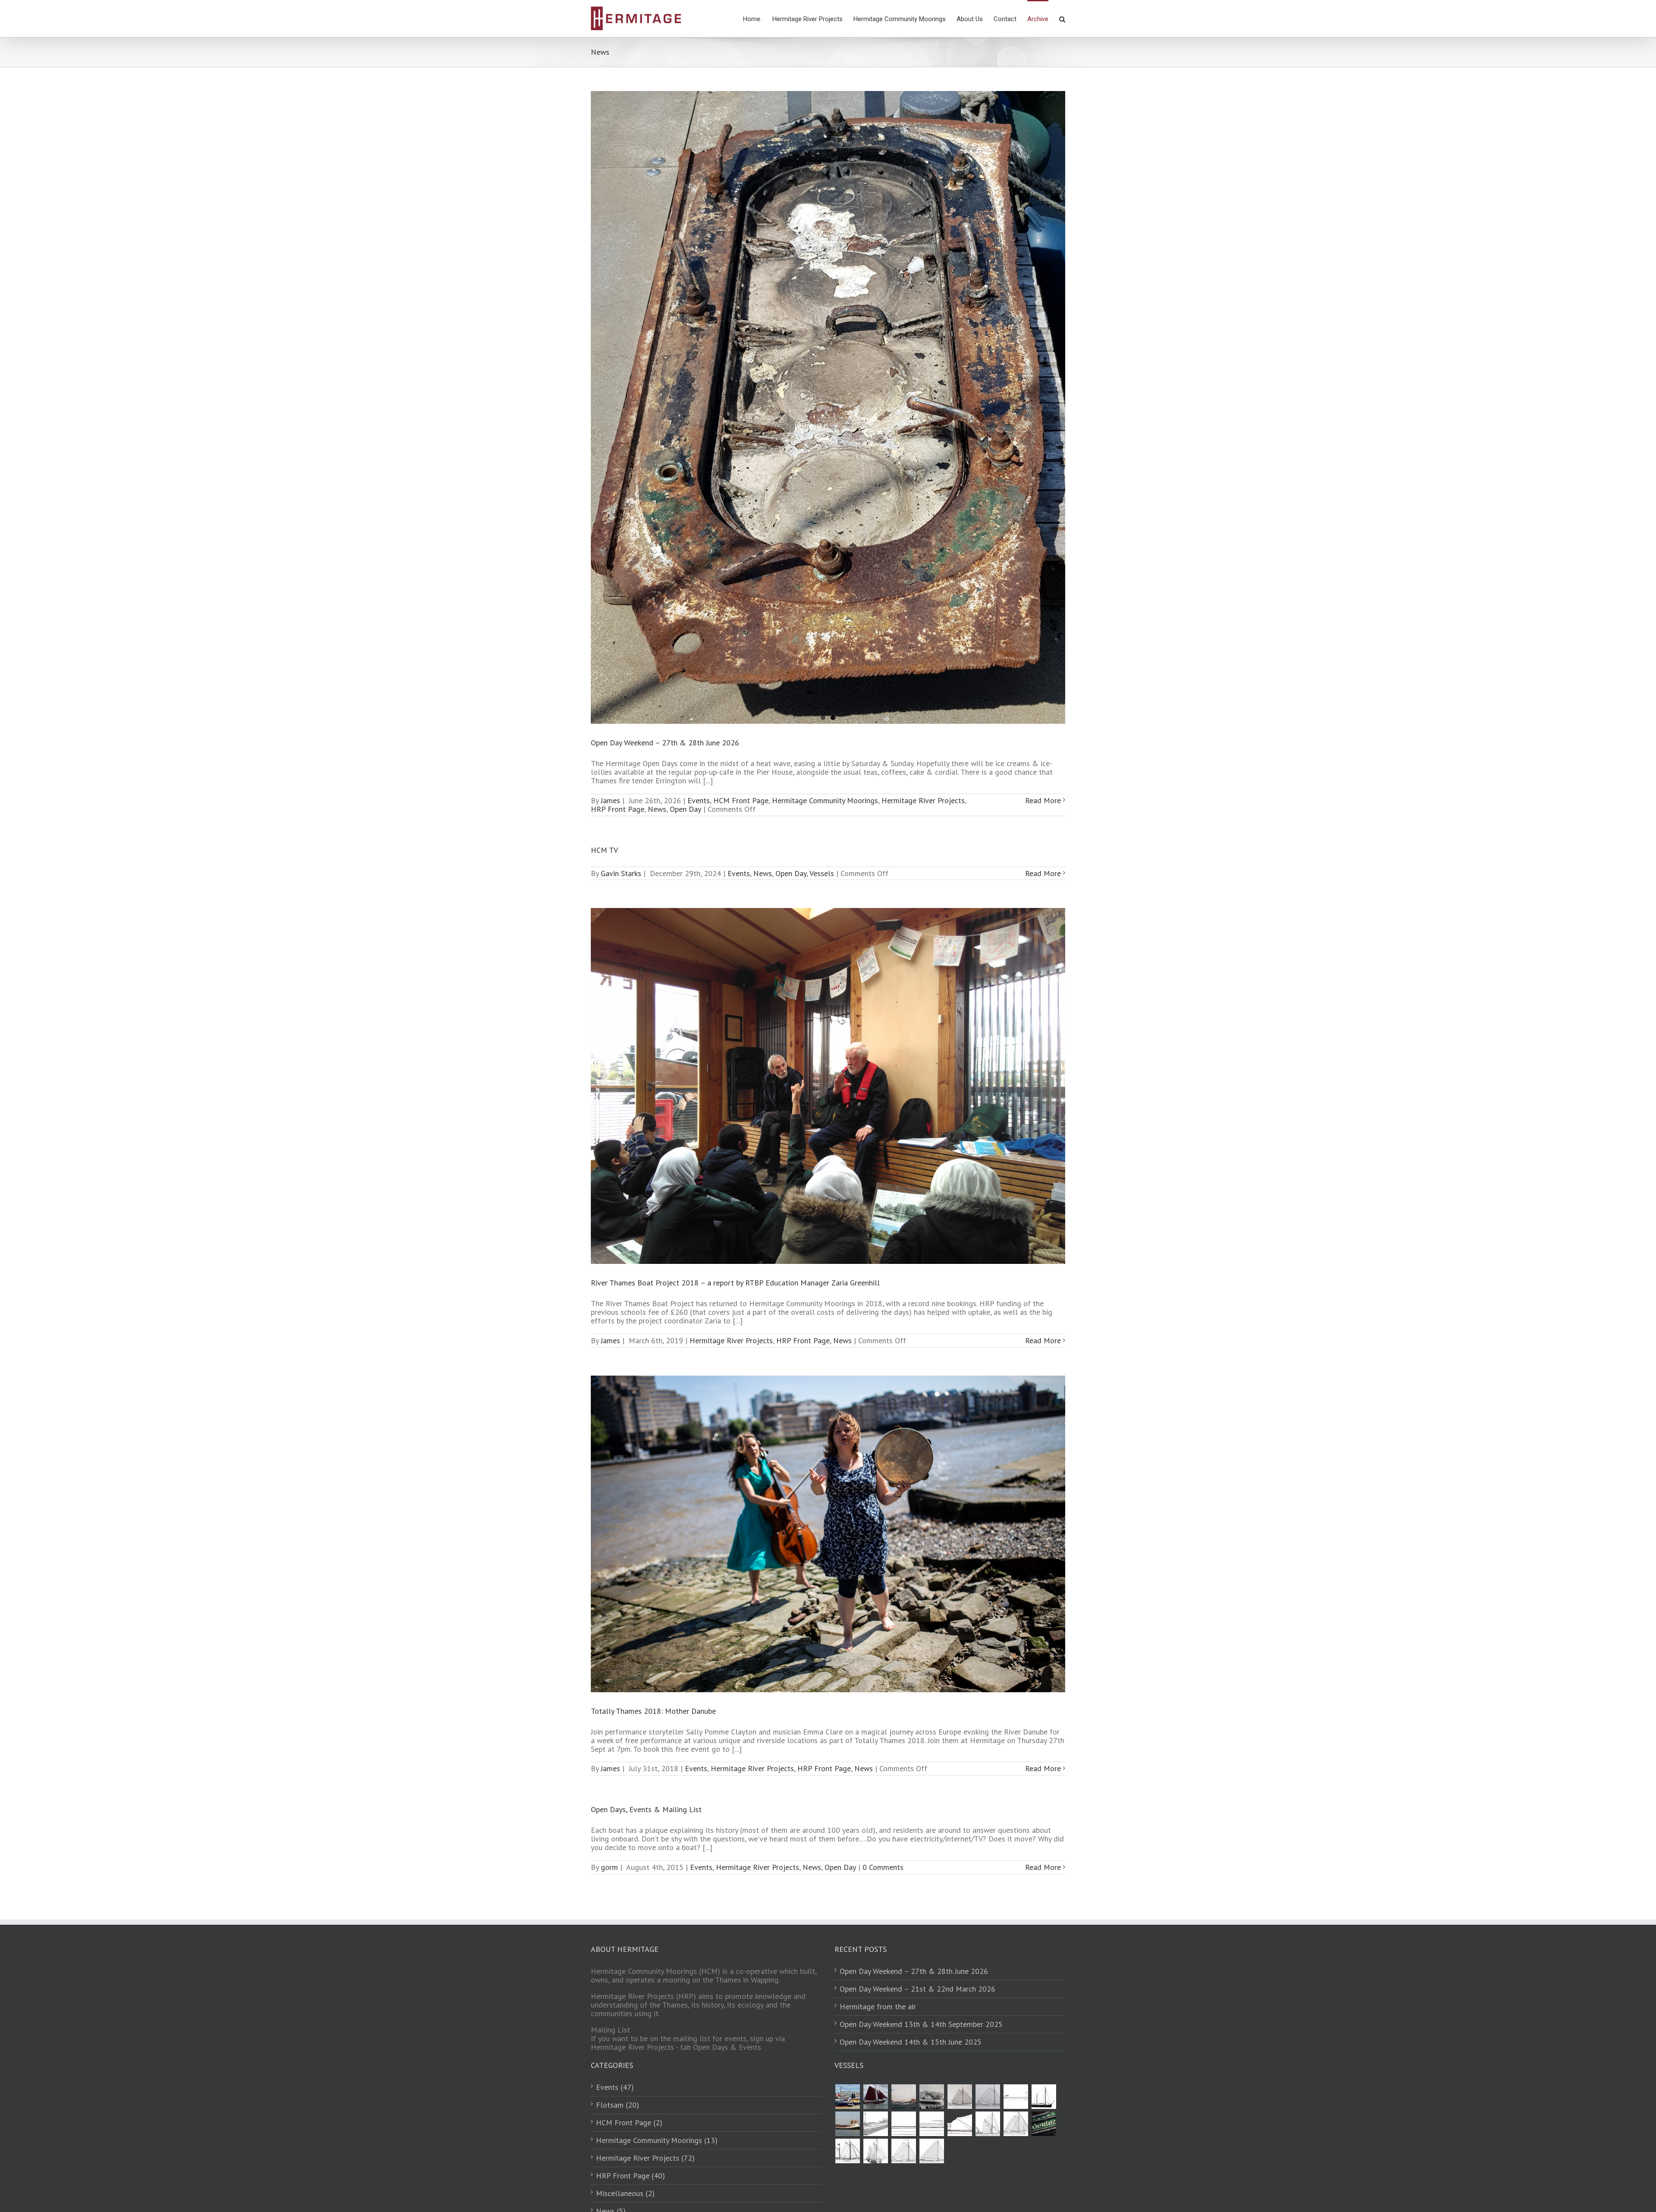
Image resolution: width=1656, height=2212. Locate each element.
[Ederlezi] (1044, 2124)
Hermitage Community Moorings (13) (657, 2140)
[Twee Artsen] (988, 2097)
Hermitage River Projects (923, 800)
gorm (609, 1867)
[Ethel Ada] (988, 2124)
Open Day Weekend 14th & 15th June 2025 (911, 2042)
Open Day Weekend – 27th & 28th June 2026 (665, 743)
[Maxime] (931, 2124)
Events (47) (615, 2087)
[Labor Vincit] (847, 2097)
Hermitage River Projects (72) (645, 2158)
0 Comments (883, 1867)
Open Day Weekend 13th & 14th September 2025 (921, 2024)
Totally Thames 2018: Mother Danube (653, 1711)
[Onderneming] (960, 2097)
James (610, 800)
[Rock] (903, 2124)
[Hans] (960, 2124)
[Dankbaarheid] (847, 2151)
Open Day (685, 809)
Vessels (822, 873)
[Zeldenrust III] (931, 2097)
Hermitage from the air (878, 2007)
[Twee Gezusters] (903, 2151)
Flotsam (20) (618, 2105)
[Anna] (931, 2151)
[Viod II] (903, 2097)
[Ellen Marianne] (1016, 2124)
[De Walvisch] (1044, 2097)
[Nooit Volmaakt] (875, 2097)
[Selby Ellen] (875, 2124)
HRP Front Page (618, 809)
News (657, 809)
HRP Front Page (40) (630, 2176)
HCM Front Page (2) (629, 2123)
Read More (1043, 800)
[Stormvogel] (847, 2124)
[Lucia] (1016, 2097)
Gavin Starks (621, 873)
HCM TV (604, 850)
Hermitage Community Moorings (825, 800)
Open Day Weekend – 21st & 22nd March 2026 (917, 1989)
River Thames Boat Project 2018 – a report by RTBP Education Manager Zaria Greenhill (735, 1283)
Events (699, 800)
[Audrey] (875, 2151)
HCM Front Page (741, 800)
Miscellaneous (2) (625, 2193)
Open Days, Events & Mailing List (646, 1809)
